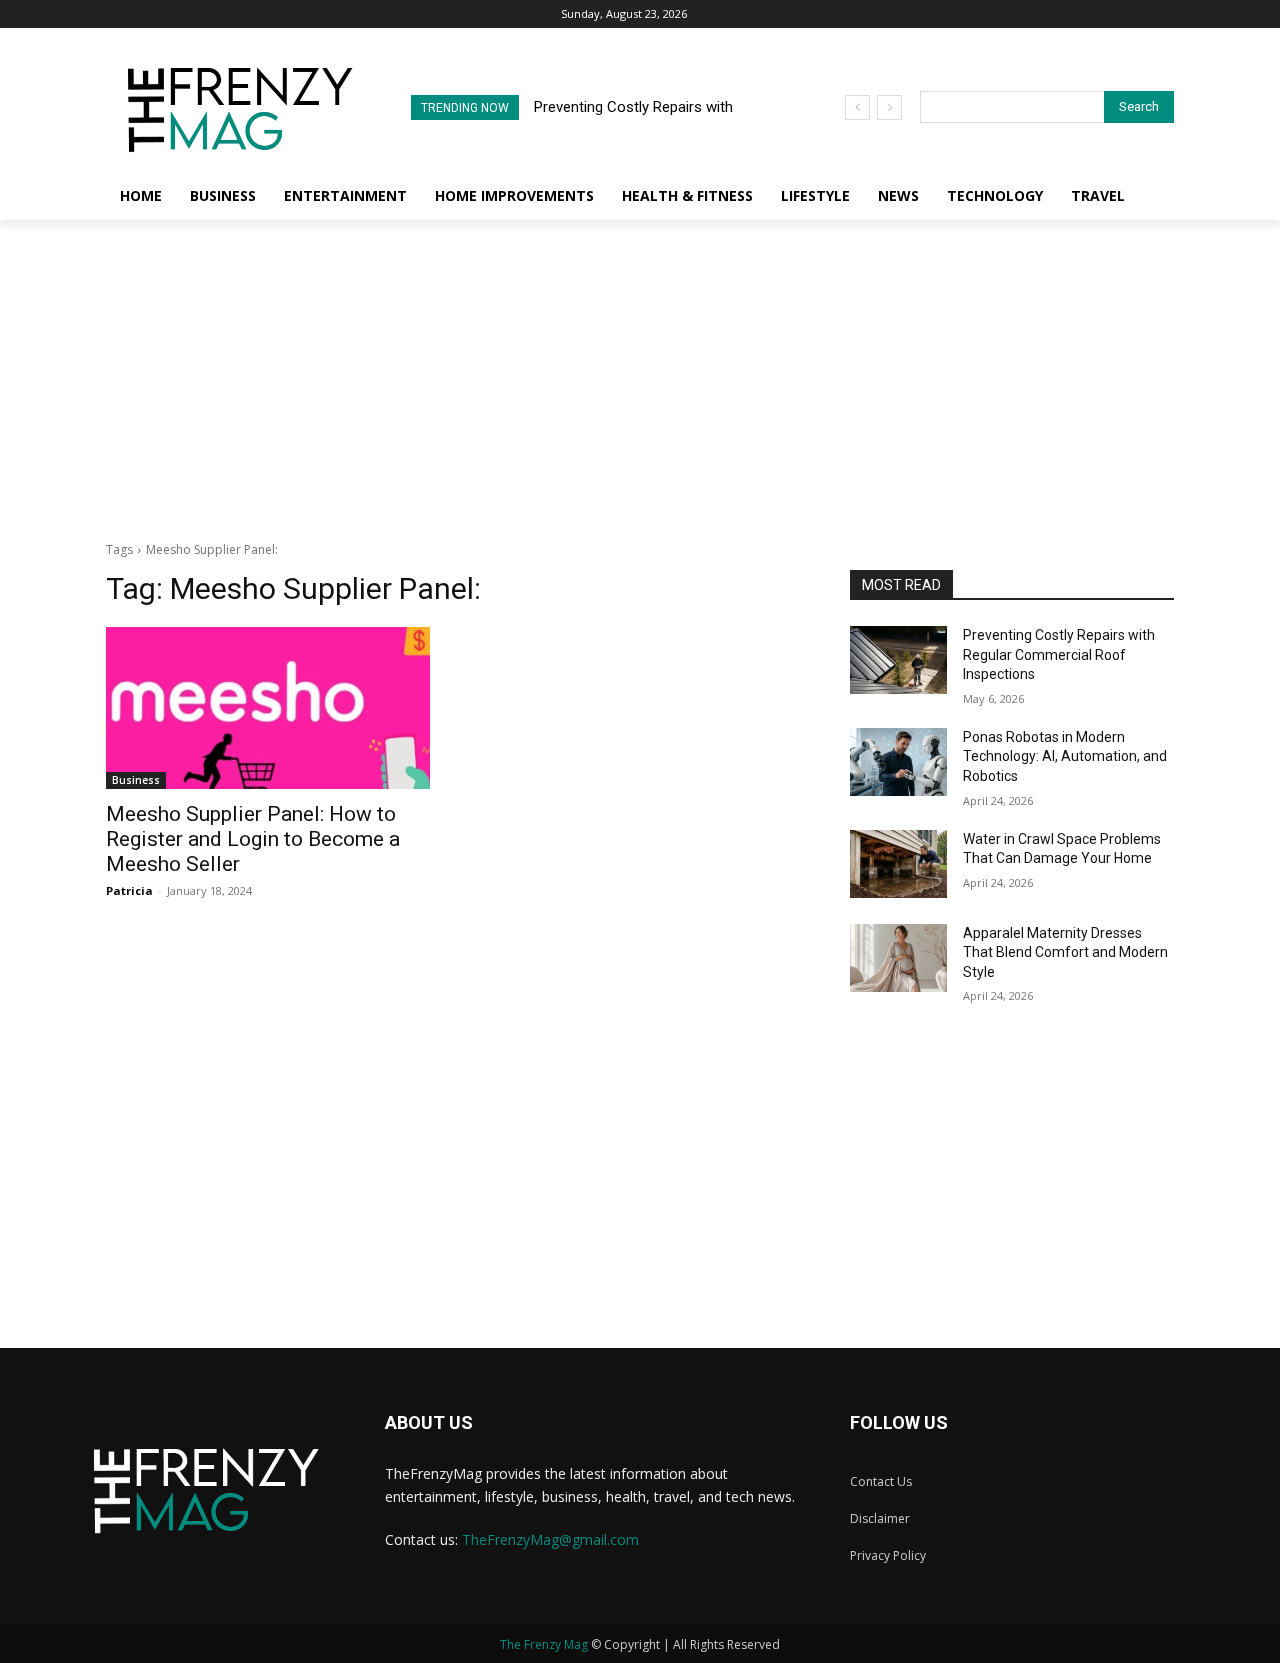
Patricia (129, 890)
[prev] (857, 107)
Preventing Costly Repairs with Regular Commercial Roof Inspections (1059, 654)
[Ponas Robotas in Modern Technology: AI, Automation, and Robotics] (898, 762)
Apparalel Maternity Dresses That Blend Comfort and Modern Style (1065, 952)
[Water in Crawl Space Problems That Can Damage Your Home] (898, 864)
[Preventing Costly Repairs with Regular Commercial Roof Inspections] (898, 660)
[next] (889, 107)
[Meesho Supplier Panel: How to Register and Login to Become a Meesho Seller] (268, 708)
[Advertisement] (640, 370)
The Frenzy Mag (544, 1644)
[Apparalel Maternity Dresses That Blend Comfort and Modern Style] (898, 958)
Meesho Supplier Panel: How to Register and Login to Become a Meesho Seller (253, 839)
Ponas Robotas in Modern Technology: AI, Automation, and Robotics (1065, 756)
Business (136, 780)
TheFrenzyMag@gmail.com (550, 1539)
